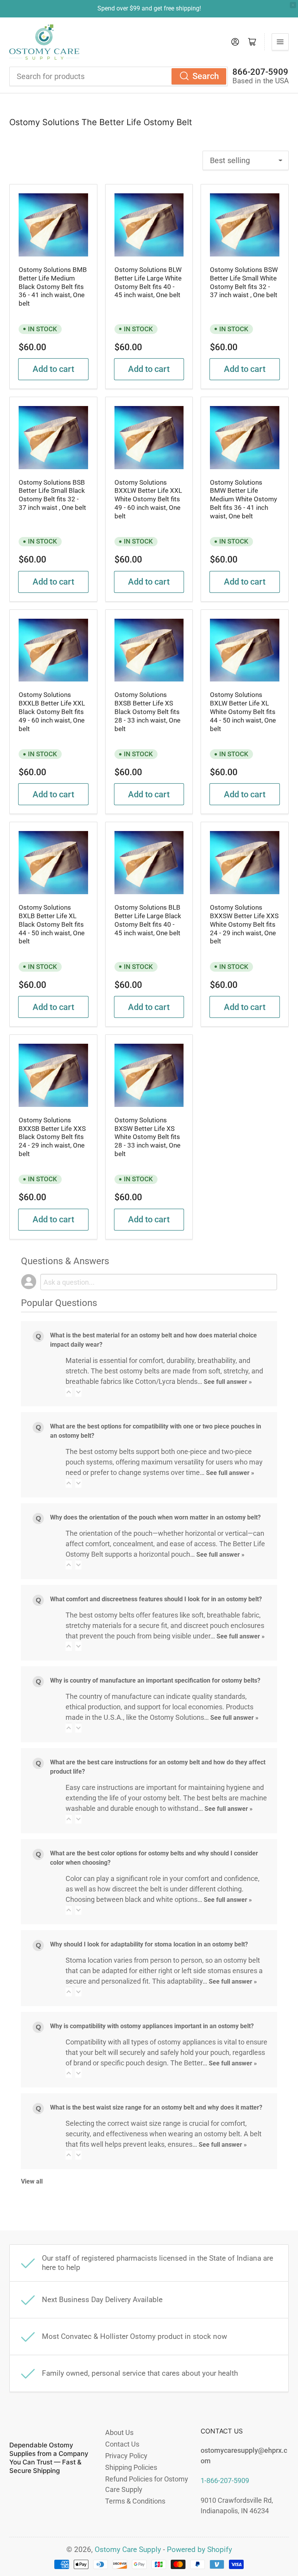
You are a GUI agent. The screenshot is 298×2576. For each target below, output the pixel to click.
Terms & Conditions (135, 2501)
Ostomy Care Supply (128, 2550)
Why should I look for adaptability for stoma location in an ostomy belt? (149, 1944)
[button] (69, 1392)
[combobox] (119, 76)
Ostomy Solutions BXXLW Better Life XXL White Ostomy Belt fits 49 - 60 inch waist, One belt (148, 499)
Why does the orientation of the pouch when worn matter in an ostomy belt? (155, 1517)
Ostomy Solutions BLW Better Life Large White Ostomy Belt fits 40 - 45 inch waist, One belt (148, 282)
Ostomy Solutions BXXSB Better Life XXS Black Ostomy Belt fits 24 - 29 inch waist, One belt (52, 1137)
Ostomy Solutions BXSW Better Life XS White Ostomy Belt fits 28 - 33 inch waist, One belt (147, 1137)
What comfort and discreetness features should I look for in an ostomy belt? (156, 1599)
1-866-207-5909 (225, 2480)
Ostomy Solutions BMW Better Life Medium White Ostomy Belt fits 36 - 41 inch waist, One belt (243, 499)
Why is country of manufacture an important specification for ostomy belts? (155, 1680)
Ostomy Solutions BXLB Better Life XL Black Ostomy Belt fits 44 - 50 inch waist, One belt (52, 924)
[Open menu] (280, 42)
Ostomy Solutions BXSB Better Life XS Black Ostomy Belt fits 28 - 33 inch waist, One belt (147, 712)
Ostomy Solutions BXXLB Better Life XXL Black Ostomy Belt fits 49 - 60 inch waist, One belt (52, 712)
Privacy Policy (126, 2456)
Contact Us (122, 2444)
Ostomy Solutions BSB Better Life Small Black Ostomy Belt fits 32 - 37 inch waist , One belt (52, 495)
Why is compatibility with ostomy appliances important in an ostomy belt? (152, 2026)
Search (206, 76)
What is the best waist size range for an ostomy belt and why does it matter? (156, 2107)
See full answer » (228, 1382)
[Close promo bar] (293, 5)
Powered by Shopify (199, 2550)
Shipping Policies (131, 2467)
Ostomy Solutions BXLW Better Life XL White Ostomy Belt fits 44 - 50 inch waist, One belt (243, 712)
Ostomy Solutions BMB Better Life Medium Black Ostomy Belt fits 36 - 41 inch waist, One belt (53, 287)
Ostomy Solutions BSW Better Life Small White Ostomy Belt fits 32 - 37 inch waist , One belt (244, 282)
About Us (119, 2432)
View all (32, 2181)
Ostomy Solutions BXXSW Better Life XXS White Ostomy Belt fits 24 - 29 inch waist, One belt (244, 924)
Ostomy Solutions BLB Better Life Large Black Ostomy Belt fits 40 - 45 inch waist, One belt (148, 920)
